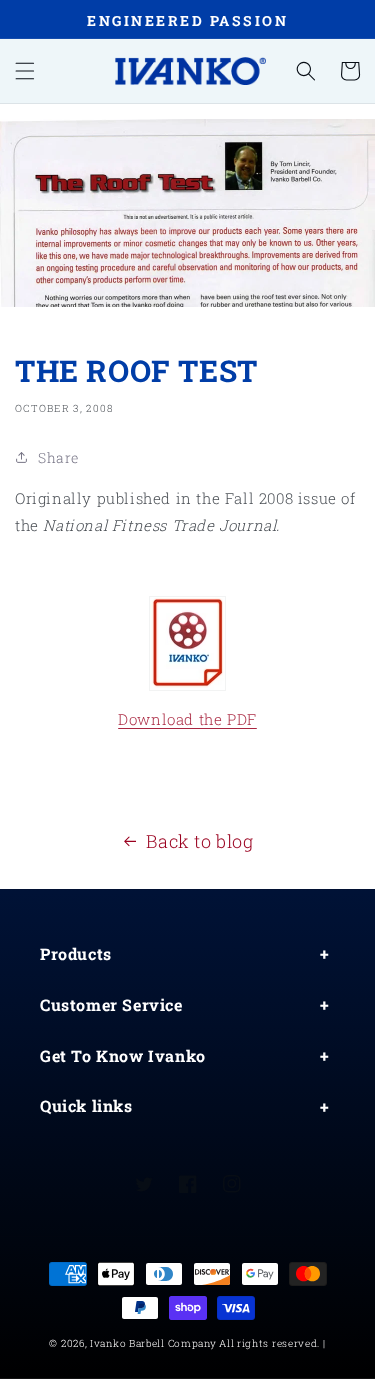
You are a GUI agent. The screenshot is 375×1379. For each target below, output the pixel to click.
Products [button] (76, 953)
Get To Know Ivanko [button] (123, 1055)
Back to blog (199, 841)
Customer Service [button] (111, 1004)
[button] (25, 71)
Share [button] (58, 457)
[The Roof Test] (187, 643)
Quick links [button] (86, 1105)
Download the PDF (187, 719)
